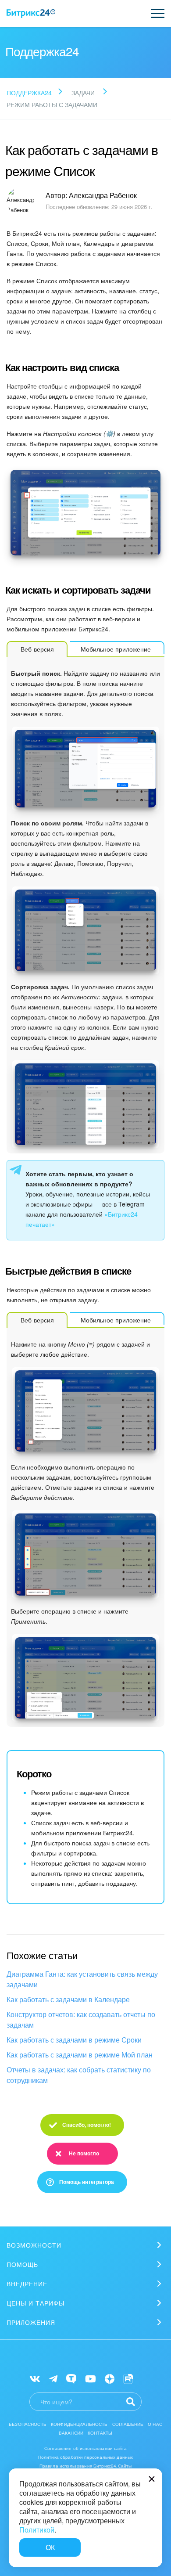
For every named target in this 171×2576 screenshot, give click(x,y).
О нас (155, 2424)
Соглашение (128, 2424)
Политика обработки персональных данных (86, 2457)
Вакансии (71, 2433)
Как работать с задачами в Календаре (68, 1999)
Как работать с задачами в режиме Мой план (80, 2055)
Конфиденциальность (79, 2424)
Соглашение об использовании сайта (85, 2448)
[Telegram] (53, 2378)
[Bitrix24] (31, 14)
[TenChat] (71, 2378)
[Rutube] (128, 2378)
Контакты (100, 2433)
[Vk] (35, 2378)
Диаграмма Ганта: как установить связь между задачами (82, 1979)
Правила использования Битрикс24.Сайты (86, 2466)
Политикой (37, 2530)
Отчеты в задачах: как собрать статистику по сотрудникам (79, 2075)
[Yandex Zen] (110, 2378)
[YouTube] (91, 2378)
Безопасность (28, 2424)
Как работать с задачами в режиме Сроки (74, 2040)
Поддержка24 (29, 93)
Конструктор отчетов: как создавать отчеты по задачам (81, 2019)
